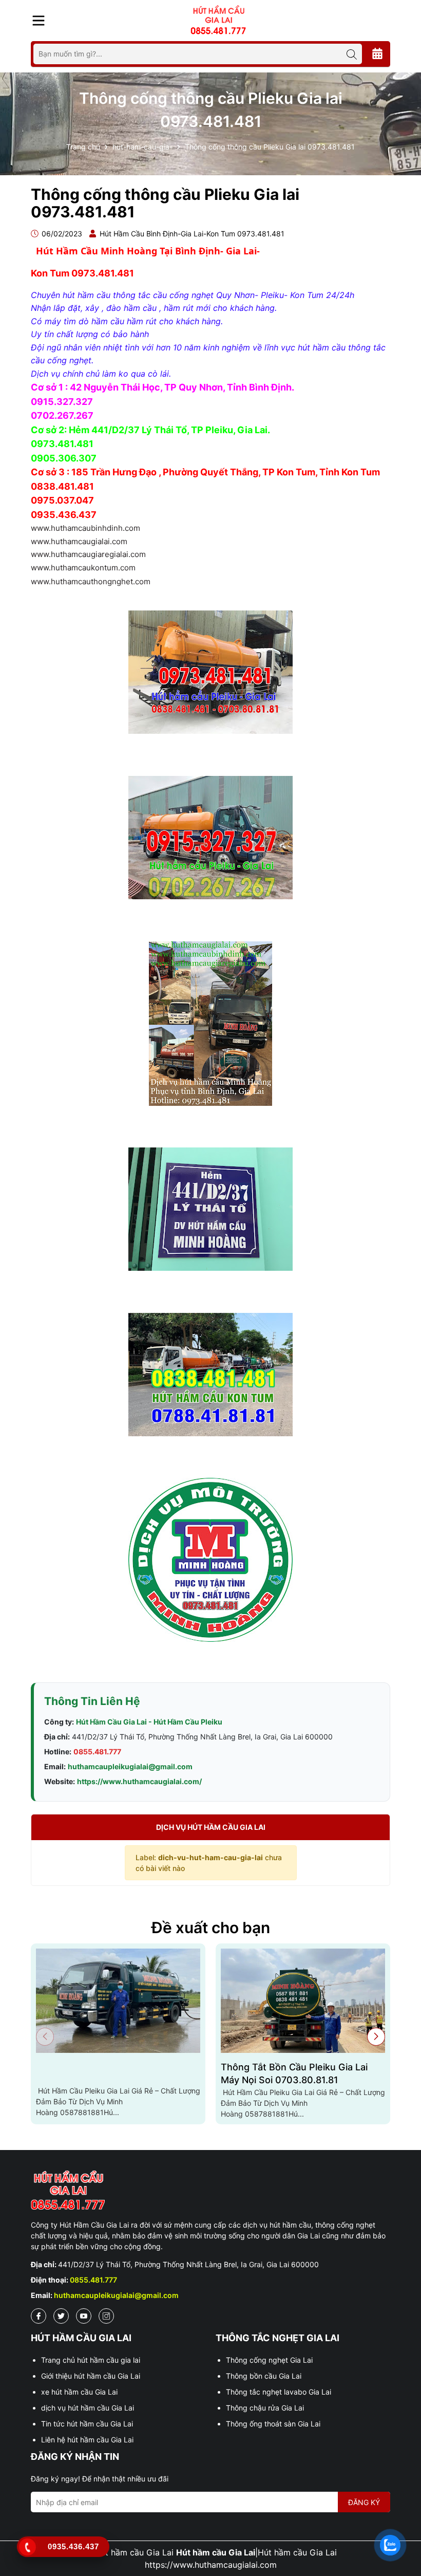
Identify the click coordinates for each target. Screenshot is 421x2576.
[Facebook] (39, 2316)
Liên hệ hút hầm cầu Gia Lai (87, 2440)
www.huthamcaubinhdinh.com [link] (85, 528)
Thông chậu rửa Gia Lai (265, 2408)
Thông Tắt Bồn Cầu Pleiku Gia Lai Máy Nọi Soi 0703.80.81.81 (294, 2073)
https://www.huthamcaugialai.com (211, 2565)
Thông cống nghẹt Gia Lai (269, 2360)
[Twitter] (61, 2316)
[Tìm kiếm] (352, 54)
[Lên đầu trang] (403, 2514)
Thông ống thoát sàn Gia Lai (273, 2424)
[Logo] (218, 20)
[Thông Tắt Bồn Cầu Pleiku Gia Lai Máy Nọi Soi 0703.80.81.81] (303, 2001)
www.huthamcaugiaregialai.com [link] (88, 554)
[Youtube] (84, 2316)
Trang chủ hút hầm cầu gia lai (91, 2360)
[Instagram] (106, 2316)
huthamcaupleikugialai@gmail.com (130, 1766)
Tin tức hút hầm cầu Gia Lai (87, 2424)
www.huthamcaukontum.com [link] (83, 568)
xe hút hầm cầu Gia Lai (79, 2392)
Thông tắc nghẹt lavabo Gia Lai (279, 2392)
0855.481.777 (97, 1752)
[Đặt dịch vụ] (377, 54)
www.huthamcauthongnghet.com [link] (91, 581)
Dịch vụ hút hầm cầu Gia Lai (211, 1827)
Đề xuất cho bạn (211, 1928)
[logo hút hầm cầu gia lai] (210, 2191)
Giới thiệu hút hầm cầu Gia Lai (91, 2376)
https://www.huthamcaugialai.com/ (139, 1781)
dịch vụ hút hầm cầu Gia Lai (88, 2408)
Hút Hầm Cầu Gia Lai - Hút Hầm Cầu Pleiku (149, 1722)
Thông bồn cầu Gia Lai (264, 2376)
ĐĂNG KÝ (364, 2502)
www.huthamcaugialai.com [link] (79, 541)
